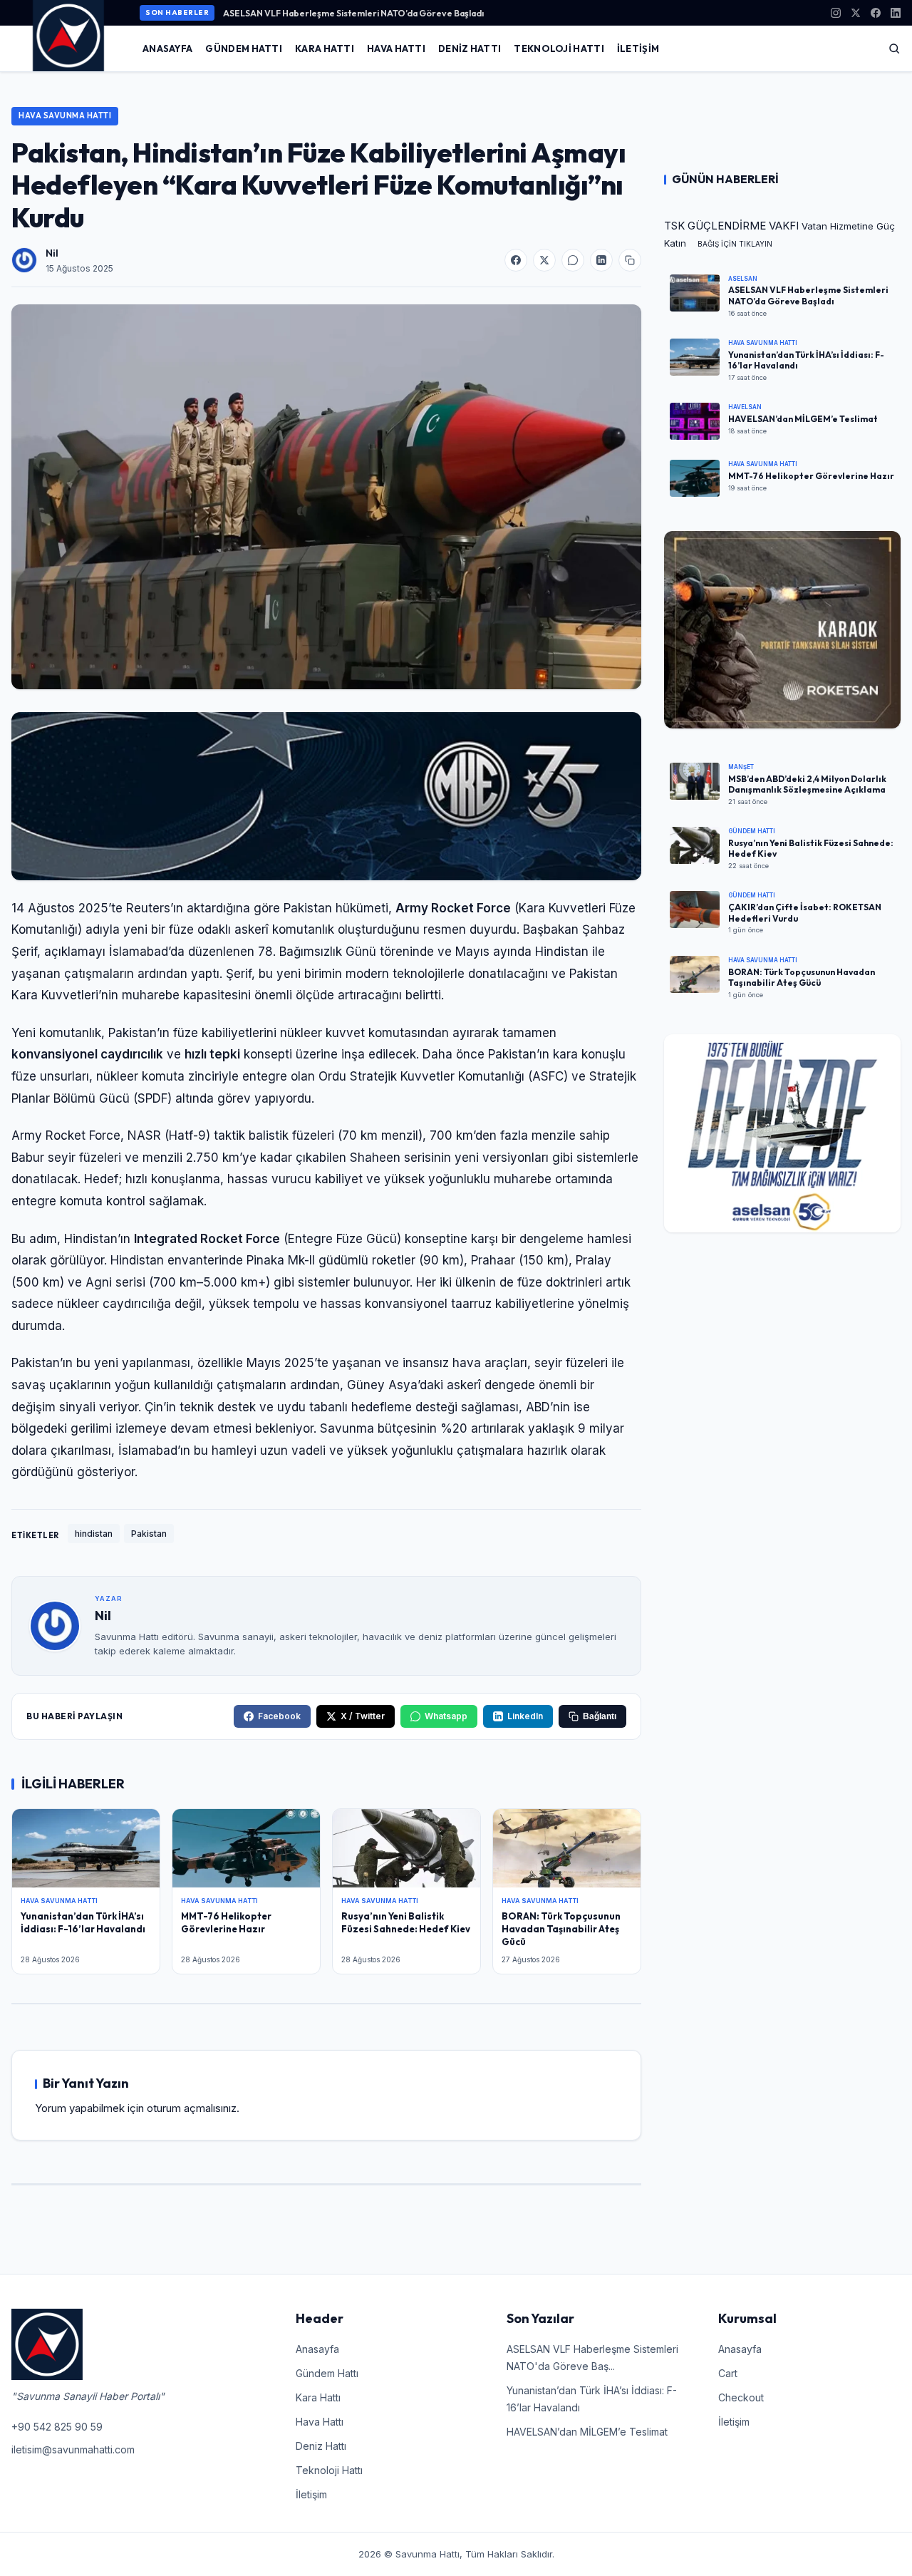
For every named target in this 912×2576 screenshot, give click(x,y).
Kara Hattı (325, 48)
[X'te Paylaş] (544, 260)
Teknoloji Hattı (559, 48)
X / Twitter (363, 1716)
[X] (856, 13)
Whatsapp (446, 1716)
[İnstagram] (836, 13)
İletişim (638, 48)
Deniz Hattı (470, 48)
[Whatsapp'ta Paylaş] (573, 260)
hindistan (94, 1534)
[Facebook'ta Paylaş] (516, 260)
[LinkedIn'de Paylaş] (601, 260)
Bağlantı (600, 1716)
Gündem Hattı (244, 48)
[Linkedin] (896, 13)
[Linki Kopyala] (630, 260)
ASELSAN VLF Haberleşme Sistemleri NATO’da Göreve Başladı (353, 13)
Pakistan (149, 1534)
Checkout (741, 2397)
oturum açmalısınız (192, 2108)
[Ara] (894, 48)
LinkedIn (525, 1716)
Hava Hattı (396, 48)
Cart (728, 2373)
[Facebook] (876, 13)
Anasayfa (167, 48)
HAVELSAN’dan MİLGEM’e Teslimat (587, 2432)
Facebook (279, 1716)
